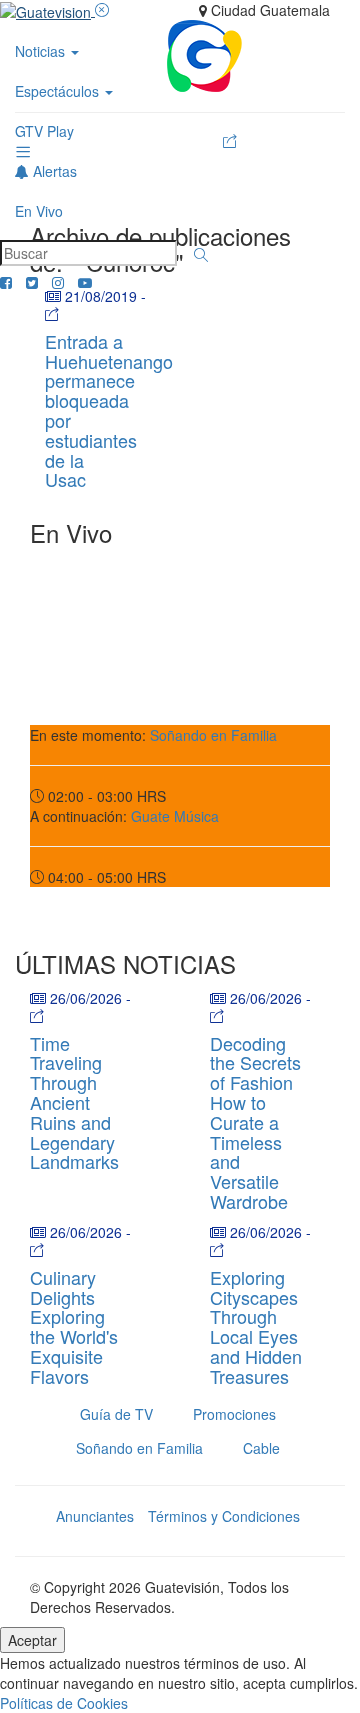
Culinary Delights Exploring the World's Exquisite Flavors (74, 1326)
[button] (201, 255)
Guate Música (175, 816)
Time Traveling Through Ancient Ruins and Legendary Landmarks (74, 1102)
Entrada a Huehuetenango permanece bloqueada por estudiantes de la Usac (109, 410)
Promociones (234, 1414)
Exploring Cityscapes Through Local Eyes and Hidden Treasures (256, 1326)
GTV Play (44, 131)
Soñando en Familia (213, 735)
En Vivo (39, 211)
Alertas (53, 171)
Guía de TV (116, 1414)
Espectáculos (59, 91)
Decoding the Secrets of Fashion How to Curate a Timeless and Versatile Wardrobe (255, 1122)
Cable (261, 1448)
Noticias (42, 51)
